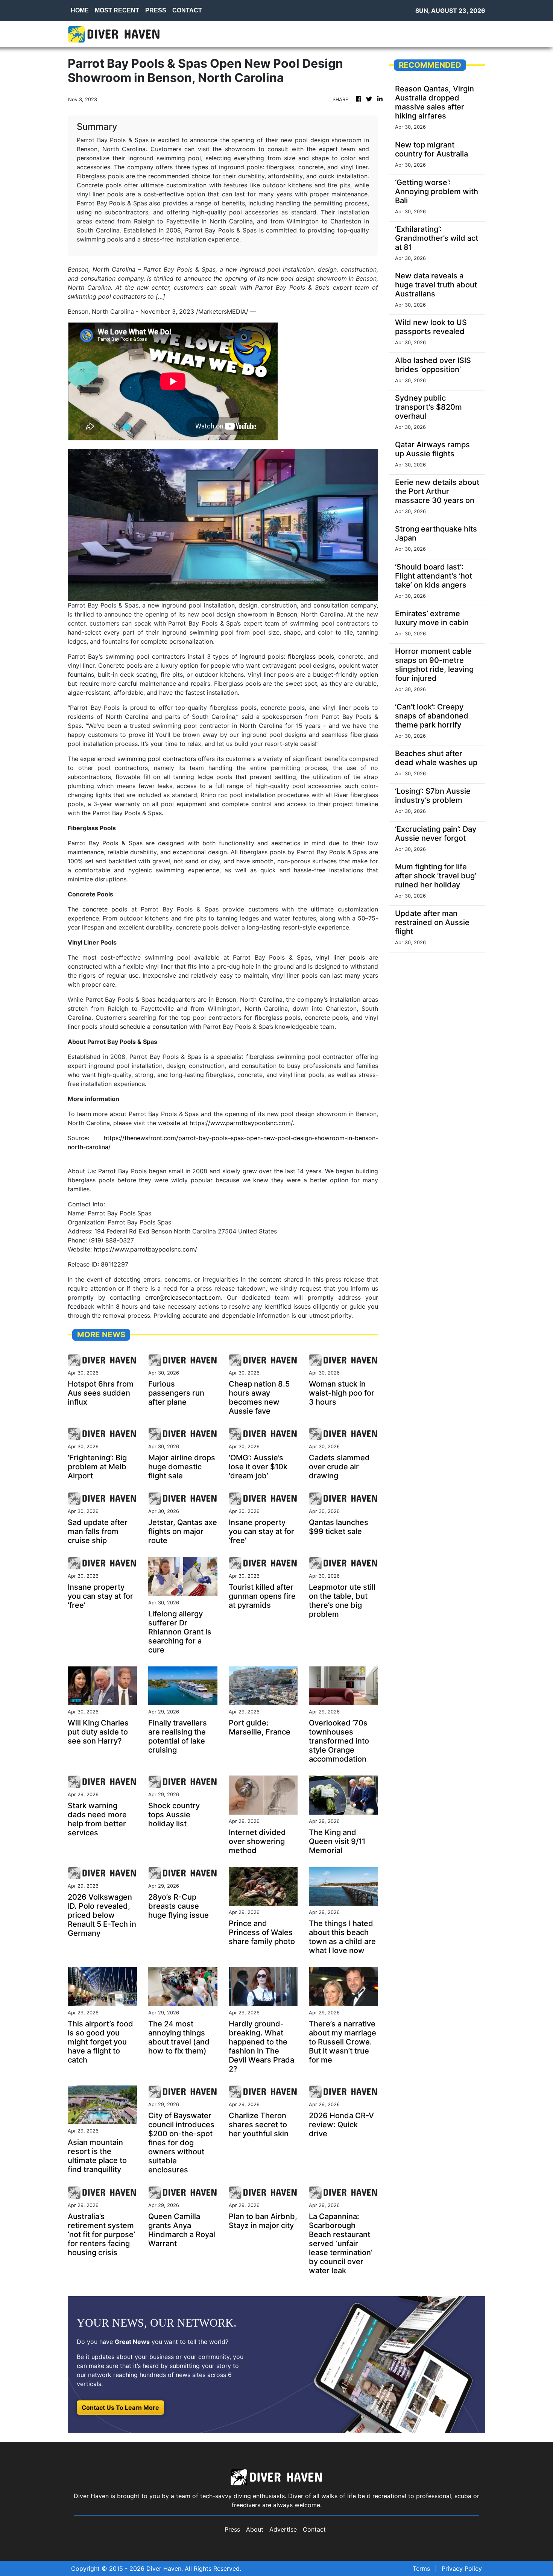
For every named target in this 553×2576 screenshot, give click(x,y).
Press (232, 2529)
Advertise (283, 2529)
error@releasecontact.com (183, 1297)
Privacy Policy (462, 2568)
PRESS (156, 10)
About (255, 2529)
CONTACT (187, 10)
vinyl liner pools (340, 957)
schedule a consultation (154, 1027)
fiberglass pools (311, 656)
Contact (314, 2529)
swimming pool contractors (157, 759)
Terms (421, 2568)
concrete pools (105, 909)
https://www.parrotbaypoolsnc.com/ (241, 1123)
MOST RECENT (117, 10)
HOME (80, 10)
